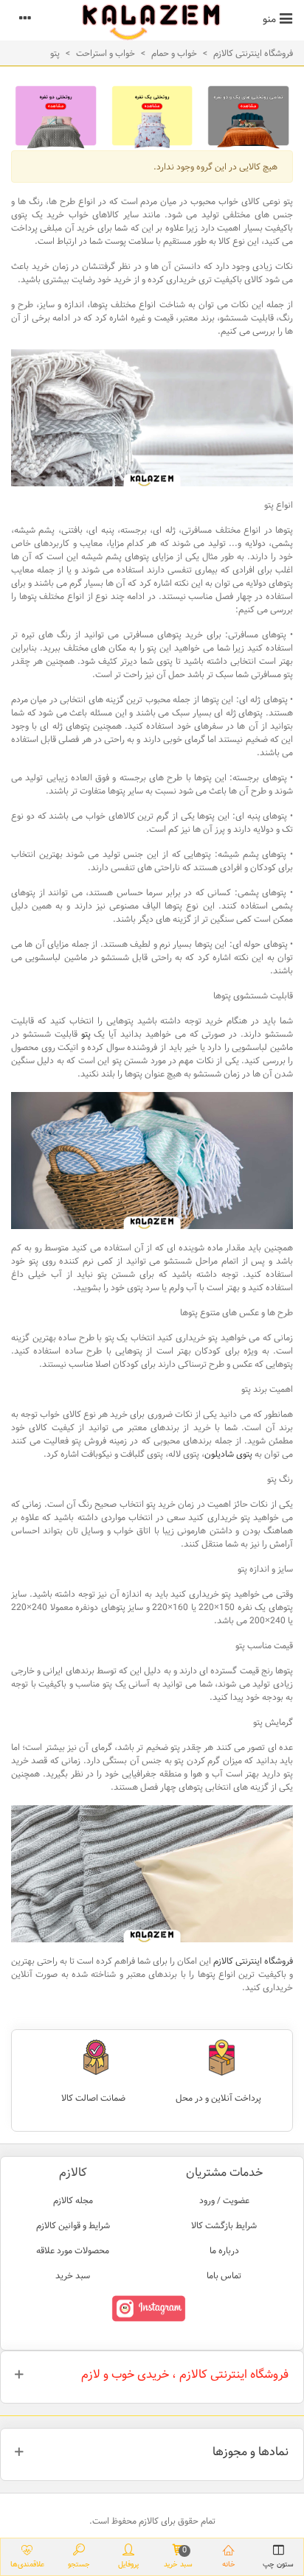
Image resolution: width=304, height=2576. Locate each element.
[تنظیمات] (25, 18)
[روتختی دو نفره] (56, 116)
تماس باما (224, 2275)
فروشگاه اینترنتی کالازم (253, 1961)
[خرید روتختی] (248, 116)
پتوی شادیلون (228, 1454)
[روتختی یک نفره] (152, 116)
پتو (86, 1034)
